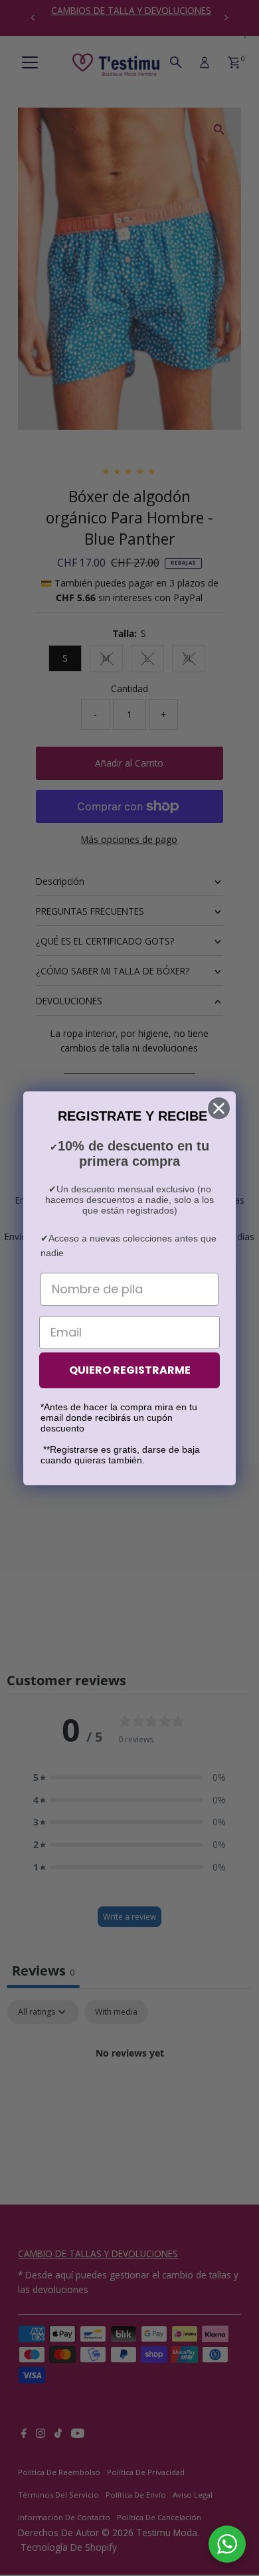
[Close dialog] (219, 1108)
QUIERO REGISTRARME (130, 1370)
